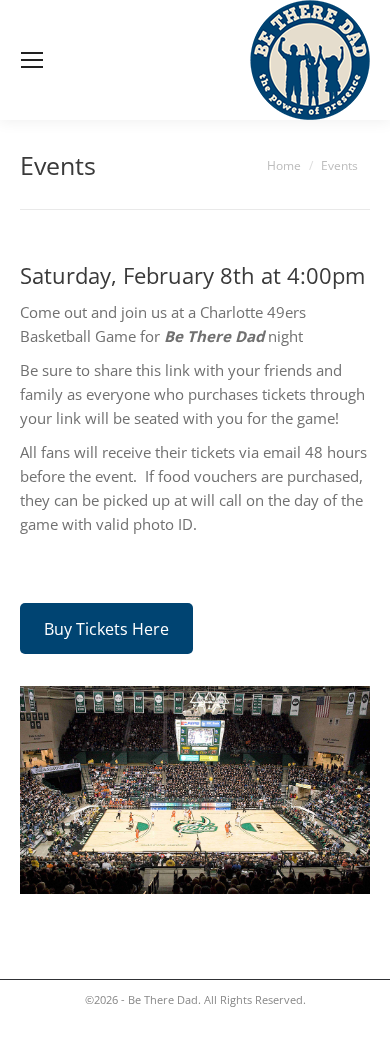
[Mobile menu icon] (32, 60)
